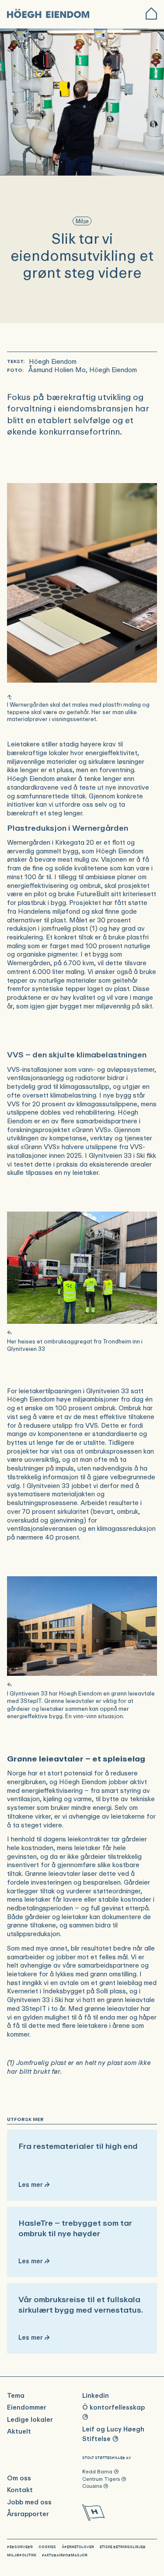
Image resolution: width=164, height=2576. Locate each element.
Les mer (82, 2165)
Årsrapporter (28, 2514)
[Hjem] (50, 14)
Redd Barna (101, 2472)
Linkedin (96, 2396)
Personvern (20, 2547)
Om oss (19, 2478)
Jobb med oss (29, 2502)
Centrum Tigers (104, 2479)
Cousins (95, 2486)
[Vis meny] (151, 14)
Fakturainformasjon (65, 2555)
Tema (16, 2396)
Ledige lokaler (30, 2420)
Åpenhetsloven (78, 2547)
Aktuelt (19, 2432)
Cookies (47, 2547)
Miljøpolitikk (22, 2555)
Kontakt (20, 2490)
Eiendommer (27, 2408)
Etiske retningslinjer (123, 2547)
